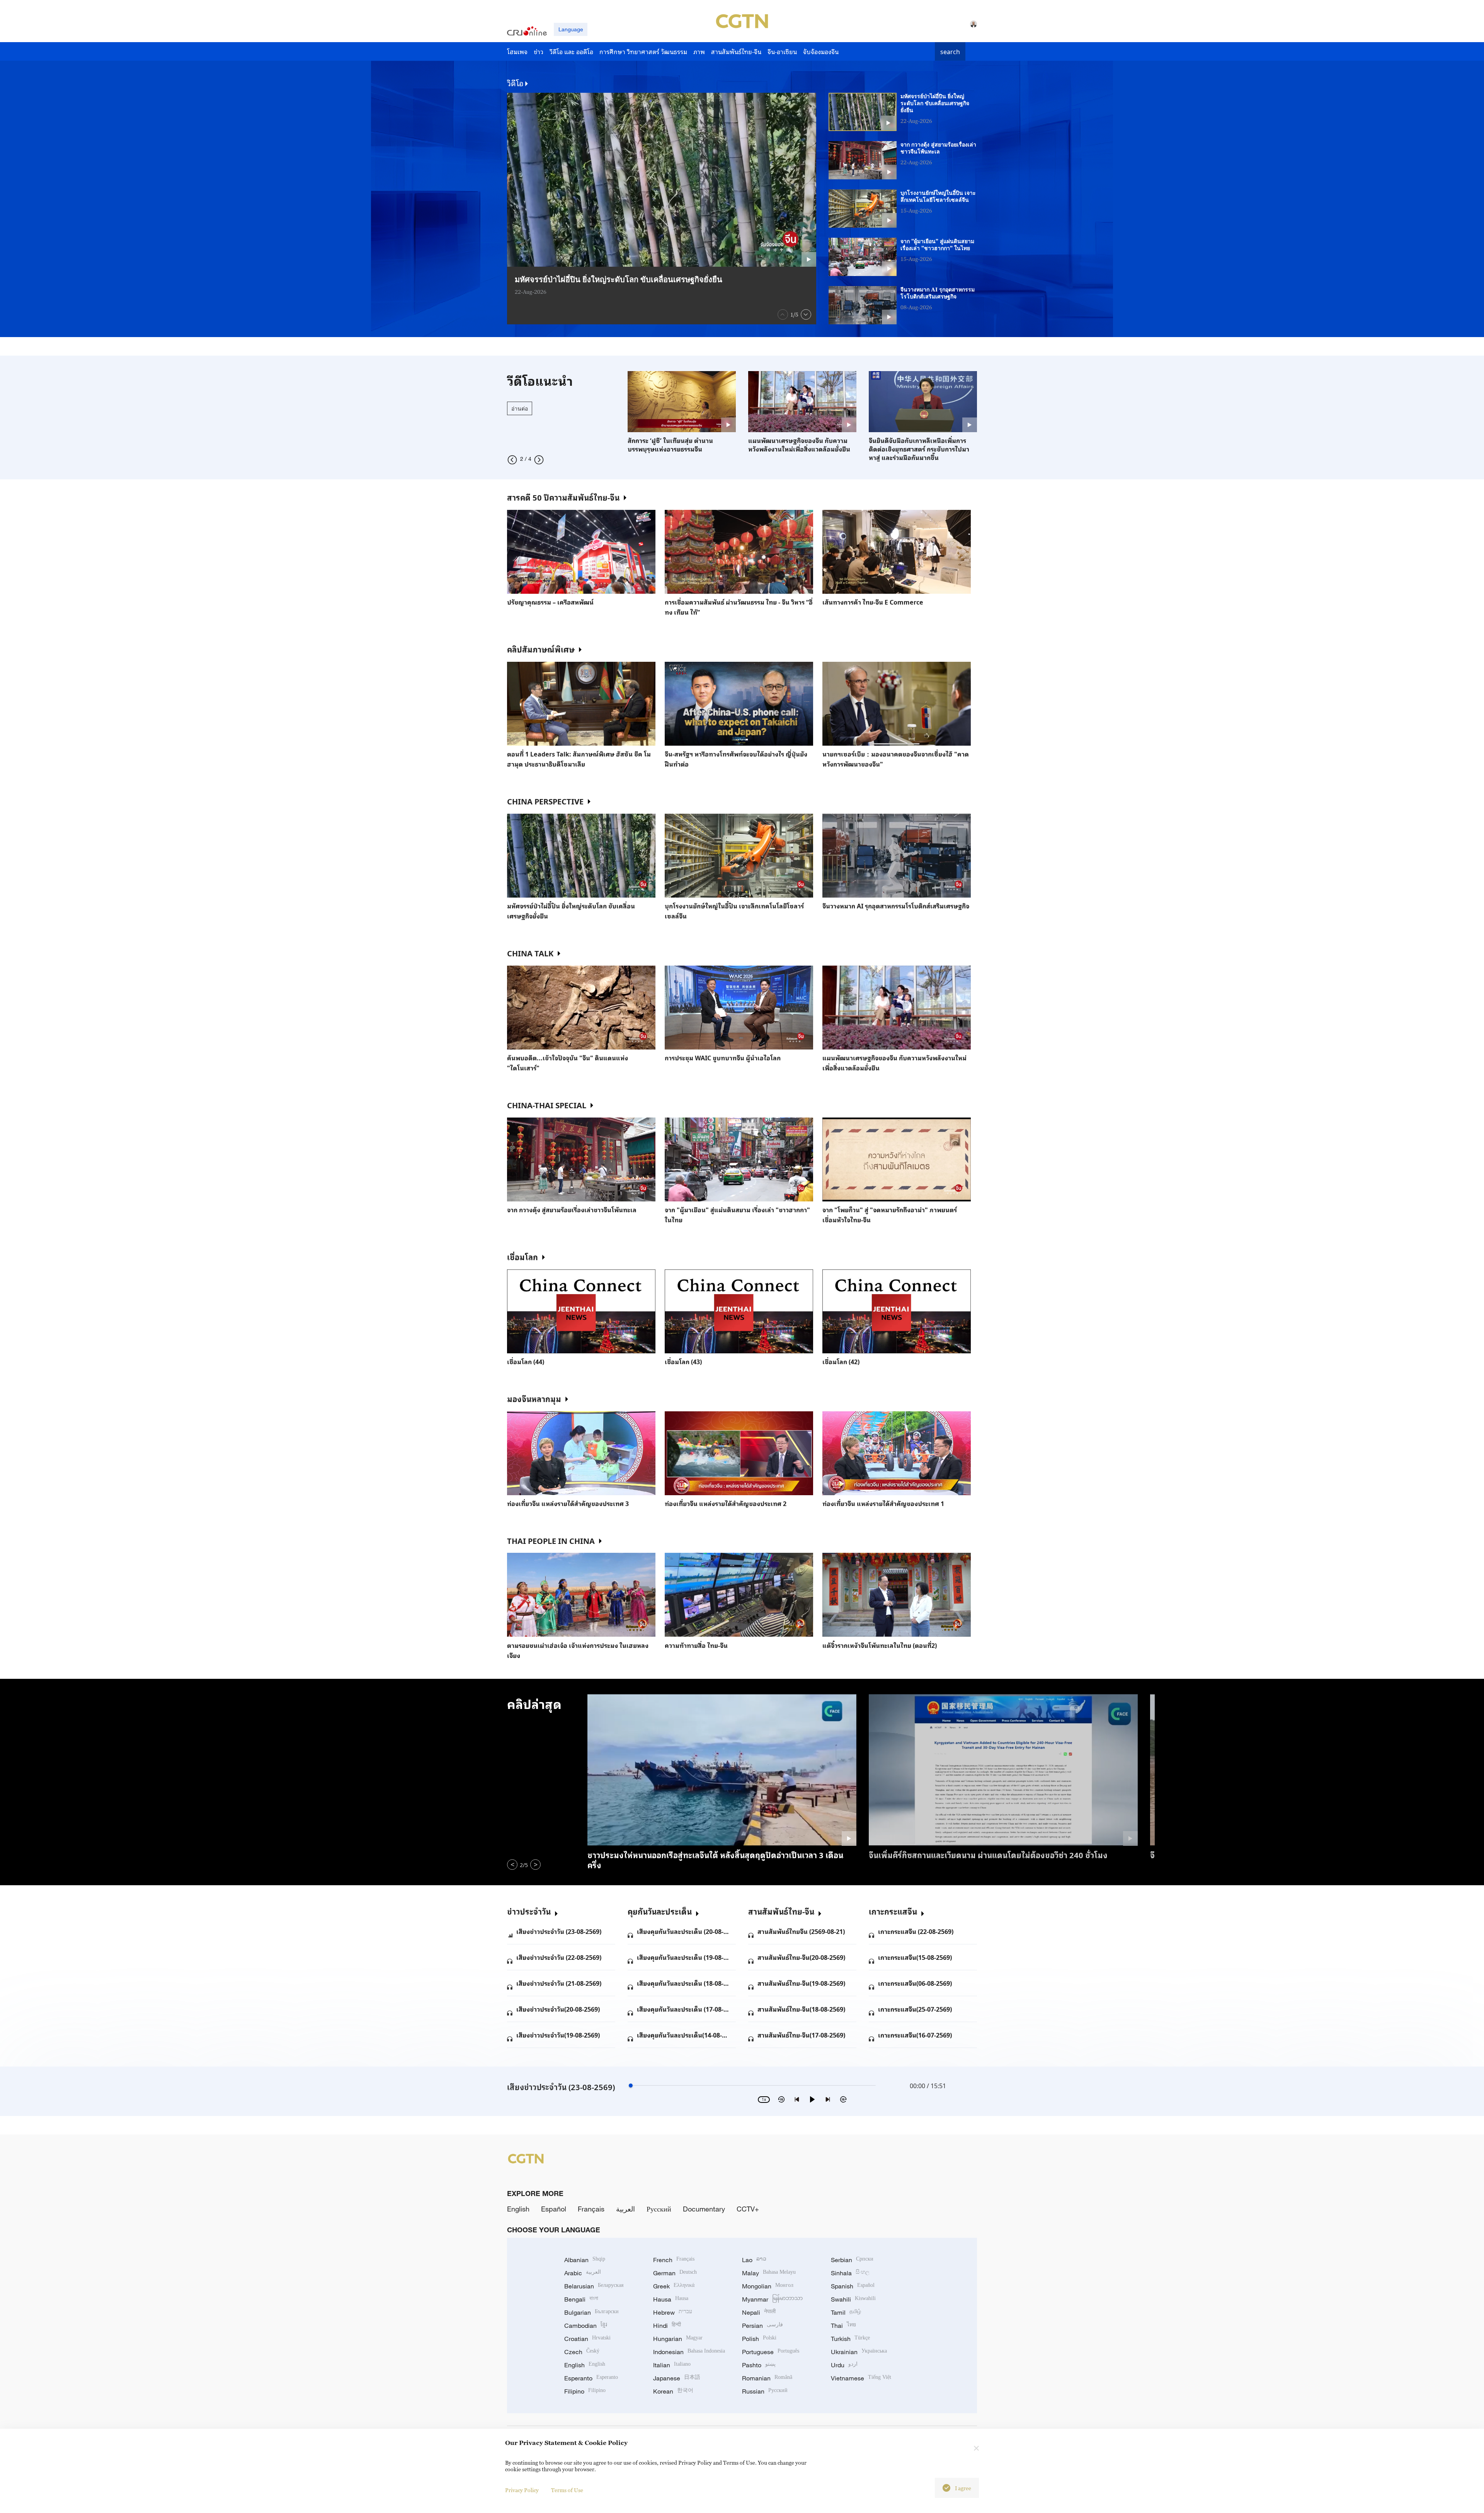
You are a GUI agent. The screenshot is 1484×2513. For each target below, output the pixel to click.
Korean (673, 2391)
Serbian (852, 2260)
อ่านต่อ (520, 408)
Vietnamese (861, 2378)
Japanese (677, 2378)
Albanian (585, 2260)
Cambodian (586, 2326)
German (675, 2273)
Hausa (671, 2299)
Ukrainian (859, 2352)
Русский (659, 2209)
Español (554, 2209)
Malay (769, 2273)
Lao (754, 2260)
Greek (674, 2286)
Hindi (667, 2326)
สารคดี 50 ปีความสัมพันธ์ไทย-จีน (563, 497)
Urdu (844, 2365)
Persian (762, 2326)
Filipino (585, 2391)
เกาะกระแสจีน (893, 1911)
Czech (582, 2352)
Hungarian (678, 2339)
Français (591, 2209)
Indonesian (689, 2352)
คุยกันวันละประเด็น (660, 1911)
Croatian (587, 2339)
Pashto (759, 2365)
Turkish (850, 2339)
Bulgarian (591, 2312)
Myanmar (772, 2299)
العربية (625, 2209)
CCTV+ (748, 2209)
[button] (783, 314)
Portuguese (771, 2352)
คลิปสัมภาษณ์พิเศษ (541, 649)
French (674, 2260)
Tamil (846, 2312)
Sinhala (850, 2273)
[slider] (631, 2085)
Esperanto (591, 2378)
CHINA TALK (530, 953)
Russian (765, 2391)
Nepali (759, 2312)
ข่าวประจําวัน (529, 1911)
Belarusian (594, 2286)
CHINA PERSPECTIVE (545, 801)
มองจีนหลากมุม (534, 1399)
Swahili (853, 2299)
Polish (759, 2339)
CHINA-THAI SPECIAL (547, 1105)
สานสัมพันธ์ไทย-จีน (781, 1911)
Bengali (581, 2299)
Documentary (704, 2209)
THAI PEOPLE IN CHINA (551, 1540)
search (950, 51)
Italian (672, 2365)
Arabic (583, 2273)
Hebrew (673, 2312)
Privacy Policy (522, 2490)
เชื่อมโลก (522, 1257)
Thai (843, 2326)
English (518, 2209)
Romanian (767, 2378)
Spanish (853, 2286)
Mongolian (768, 2286)
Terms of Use (567, 2490)
